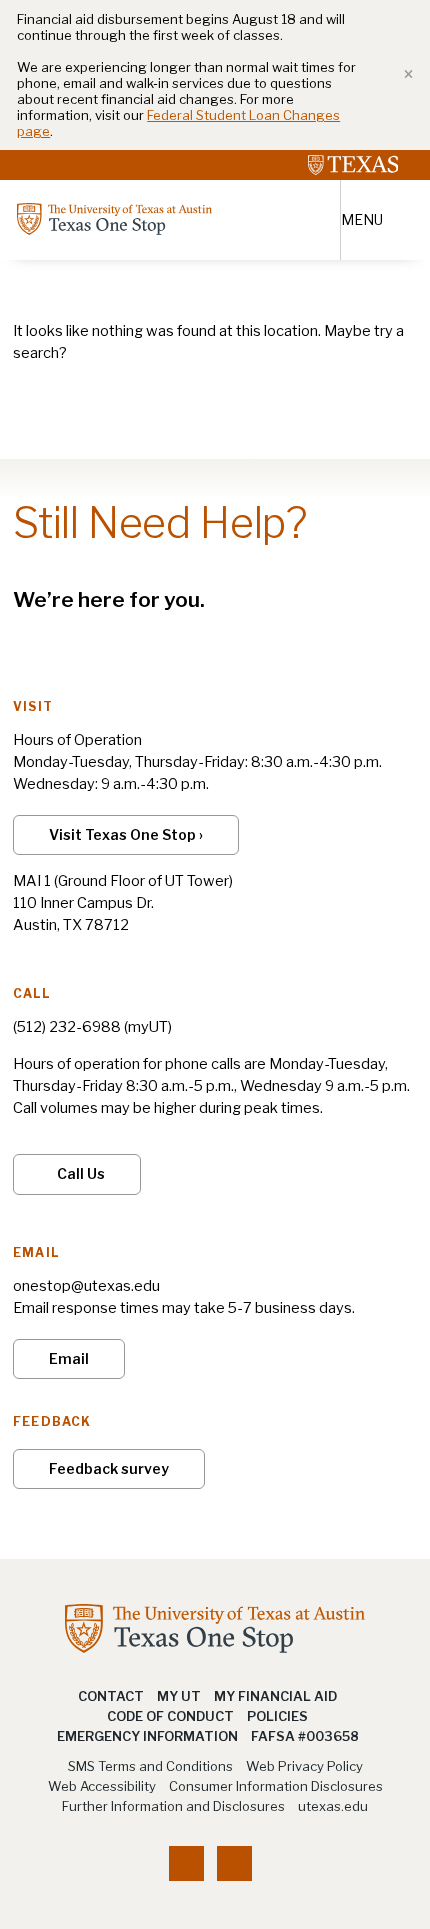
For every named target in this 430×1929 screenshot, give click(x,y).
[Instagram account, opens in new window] (234, 1863)
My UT (179, 1696)
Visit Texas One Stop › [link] (126, 834)
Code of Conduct (170, 1716)
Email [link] (69, 1358)
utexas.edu (333, 1806)
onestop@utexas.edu (86, 1286)
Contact (111, 1696)
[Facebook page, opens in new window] (186, 1863)
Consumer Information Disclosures (276, 1786)
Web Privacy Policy (304, 1766)
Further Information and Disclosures (173, 1806)
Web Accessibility (102, 1786)
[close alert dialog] (402, 75)
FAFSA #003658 (305, 1736)
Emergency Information (147, 1736)
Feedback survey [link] (109, 1468)
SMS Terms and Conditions (150, 1766)
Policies (277, 1716)
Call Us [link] (81, 1173)
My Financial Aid (275, 1696)
